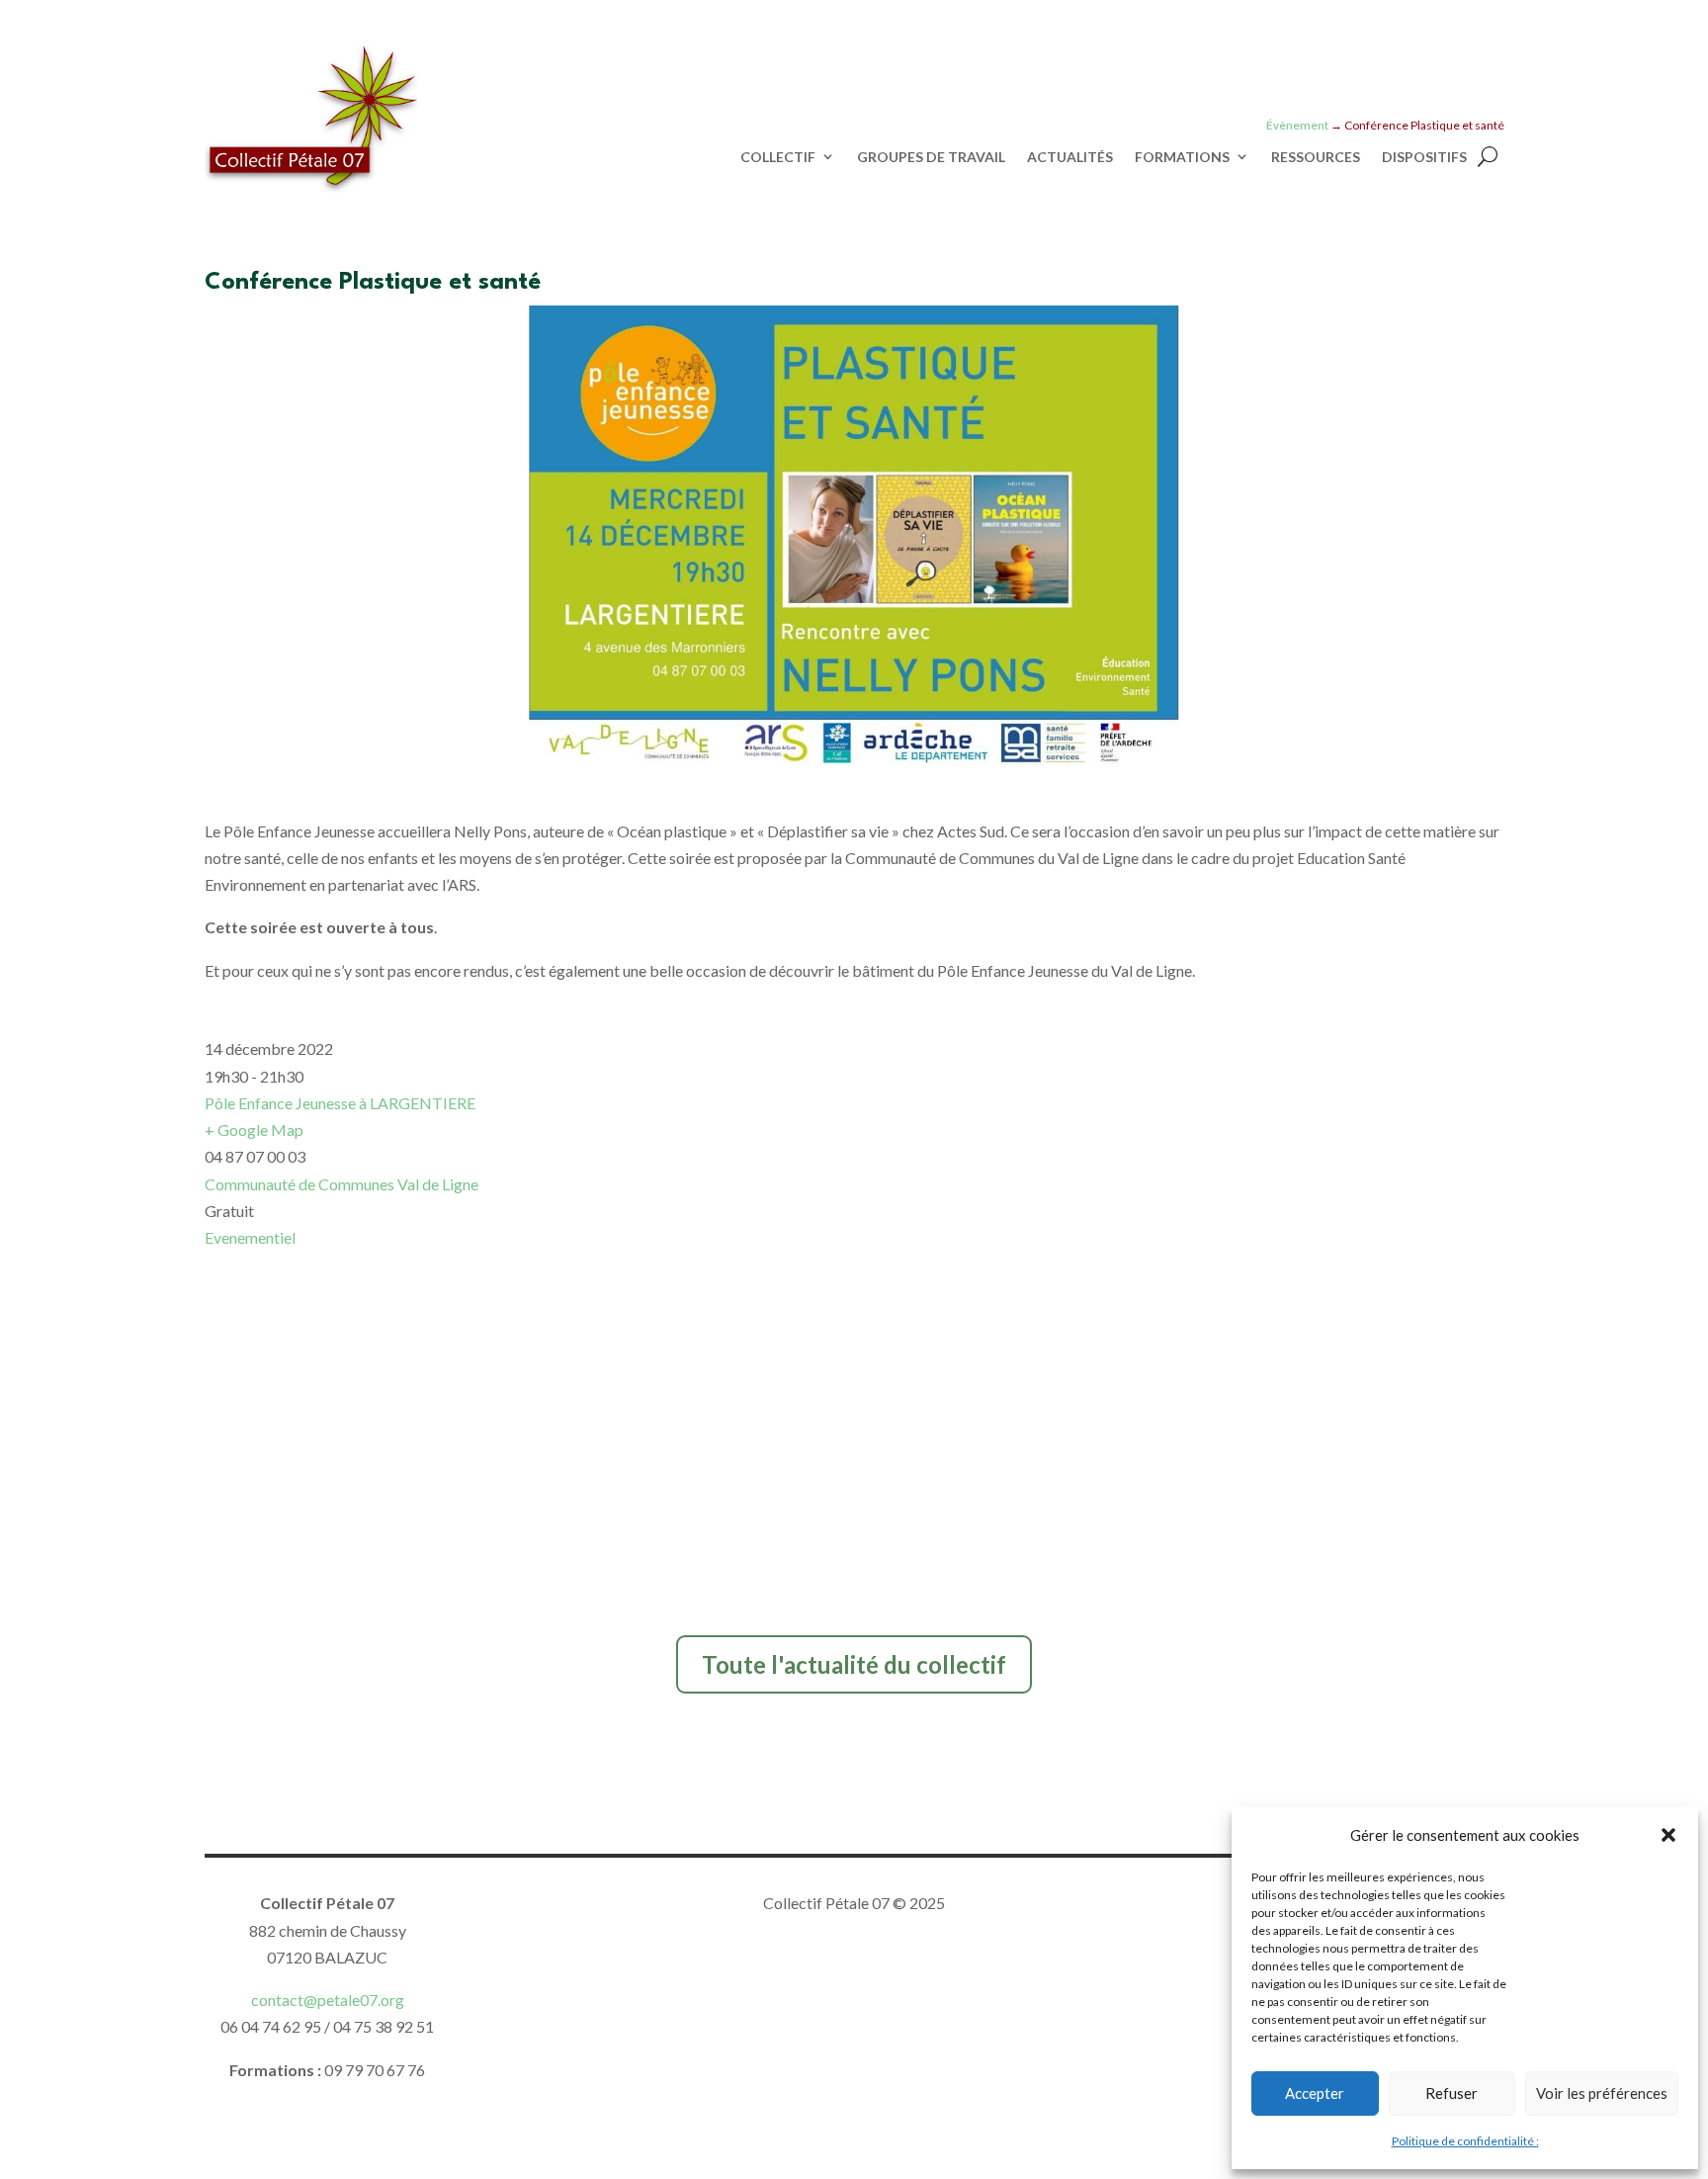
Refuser (1452, 2093)
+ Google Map (254, 1130)
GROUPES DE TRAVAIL (931, 157)
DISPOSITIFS (1424, 157)
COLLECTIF (778, 157)
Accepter (1315, 2093)
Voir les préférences (1602, 2093)
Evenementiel (250, 1237)
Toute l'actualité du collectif (854, 1664)
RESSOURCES (1316, 157)
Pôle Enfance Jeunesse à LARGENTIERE (340, 1103)
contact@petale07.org (328, 2000)
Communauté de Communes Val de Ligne (342, 1184)
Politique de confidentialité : (1465, 2141)
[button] (1668, 1835)
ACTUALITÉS (1070, 157)
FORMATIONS (1182, 157)
